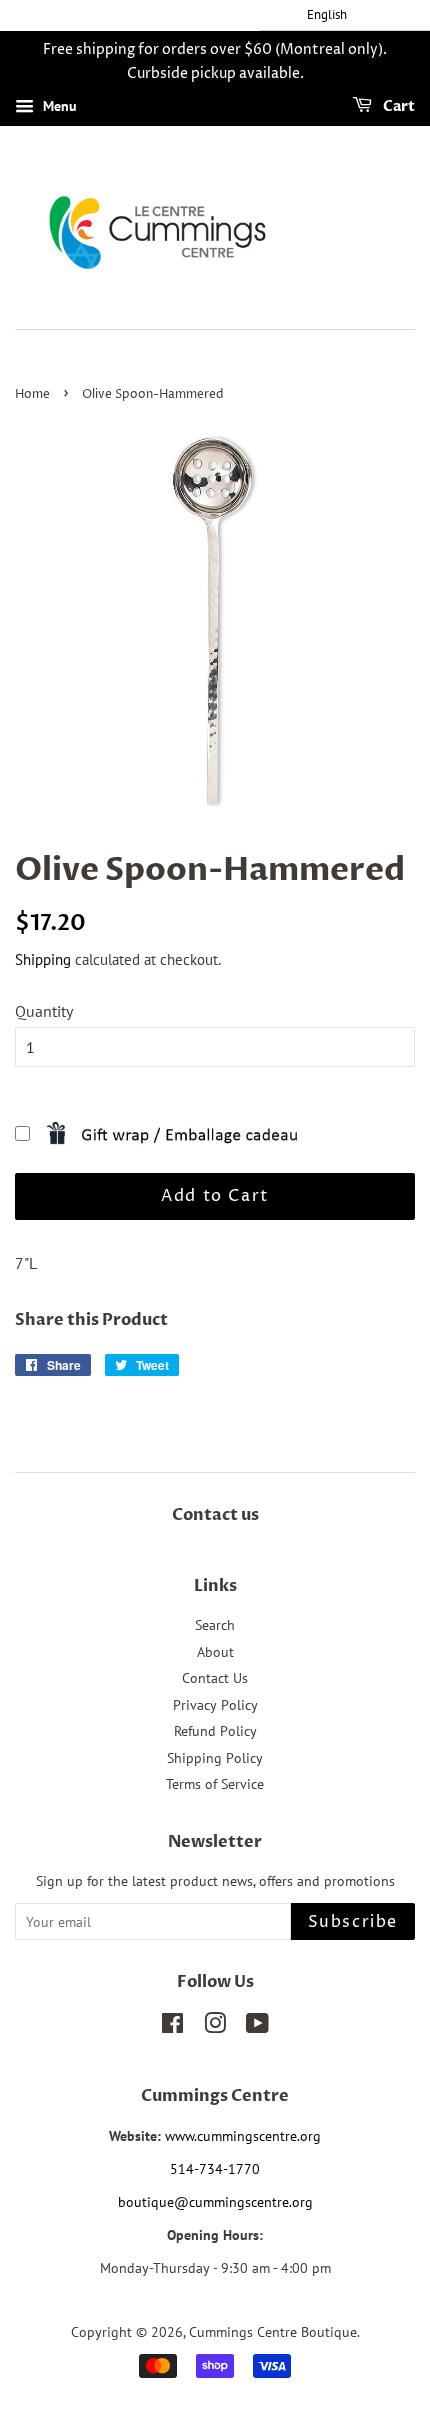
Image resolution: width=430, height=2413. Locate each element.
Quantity (44, 1011)
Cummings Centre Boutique (273, 2332)
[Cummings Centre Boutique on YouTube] (257, 2027)
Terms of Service (215, 1784)
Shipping (43, 959)
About (215, 1652)
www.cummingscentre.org (243, 2136)
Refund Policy (215, 1731)
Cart (397, 106)
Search (215, 1625)
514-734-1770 (215, 2169)
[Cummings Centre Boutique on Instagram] (215, 2027)
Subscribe (353, 1922)
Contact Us (215, 1678)
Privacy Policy (215, 1705)
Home (32, 394)
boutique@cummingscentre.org (215, 2202)
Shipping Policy (215, 1758)
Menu (58, 106)
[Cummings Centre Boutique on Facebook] (172, 2027)
